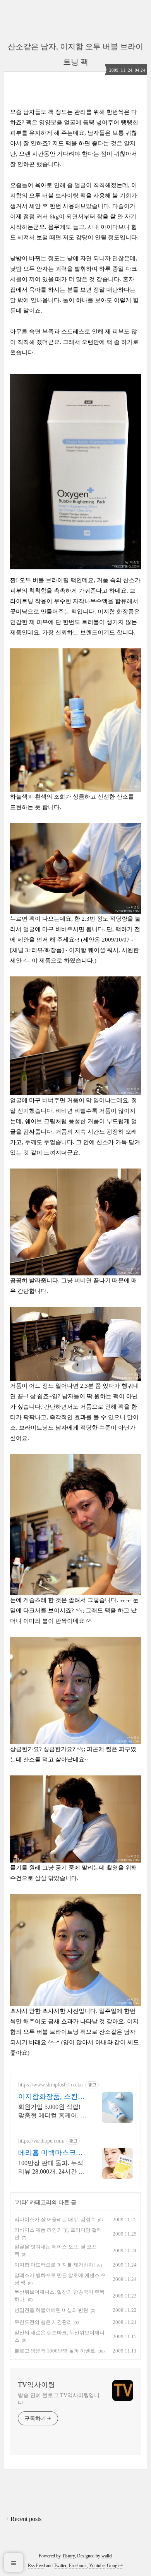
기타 (21, 2202)
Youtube (97, 2566)
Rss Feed (36, 2566)
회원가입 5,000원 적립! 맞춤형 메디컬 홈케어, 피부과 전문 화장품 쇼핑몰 (52, 2112)
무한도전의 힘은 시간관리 (43, 2322)
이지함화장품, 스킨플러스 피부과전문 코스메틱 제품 (51, 2097)
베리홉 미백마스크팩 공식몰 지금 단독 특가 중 (51, 2153)
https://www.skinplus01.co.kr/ (51, 2085)
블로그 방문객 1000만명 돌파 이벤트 (55, 2351)
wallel (107, 2556)
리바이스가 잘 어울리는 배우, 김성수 (55, 2219)
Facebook (78, 2566)
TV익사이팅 (36, 2385)
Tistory (68, 2556)
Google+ (115, 2566)
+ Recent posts (23, 2519)
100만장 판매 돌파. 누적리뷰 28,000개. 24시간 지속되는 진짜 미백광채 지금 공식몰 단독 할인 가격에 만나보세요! (52, 2168)
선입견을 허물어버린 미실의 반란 (51, 2310)
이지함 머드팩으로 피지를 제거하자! (55, 2265)
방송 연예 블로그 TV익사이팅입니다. (59, 2399)
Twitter (60, 2566)
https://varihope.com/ (41, 2141)
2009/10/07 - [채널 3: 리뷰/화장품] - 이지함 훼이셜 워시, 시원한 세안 (75, 950)
